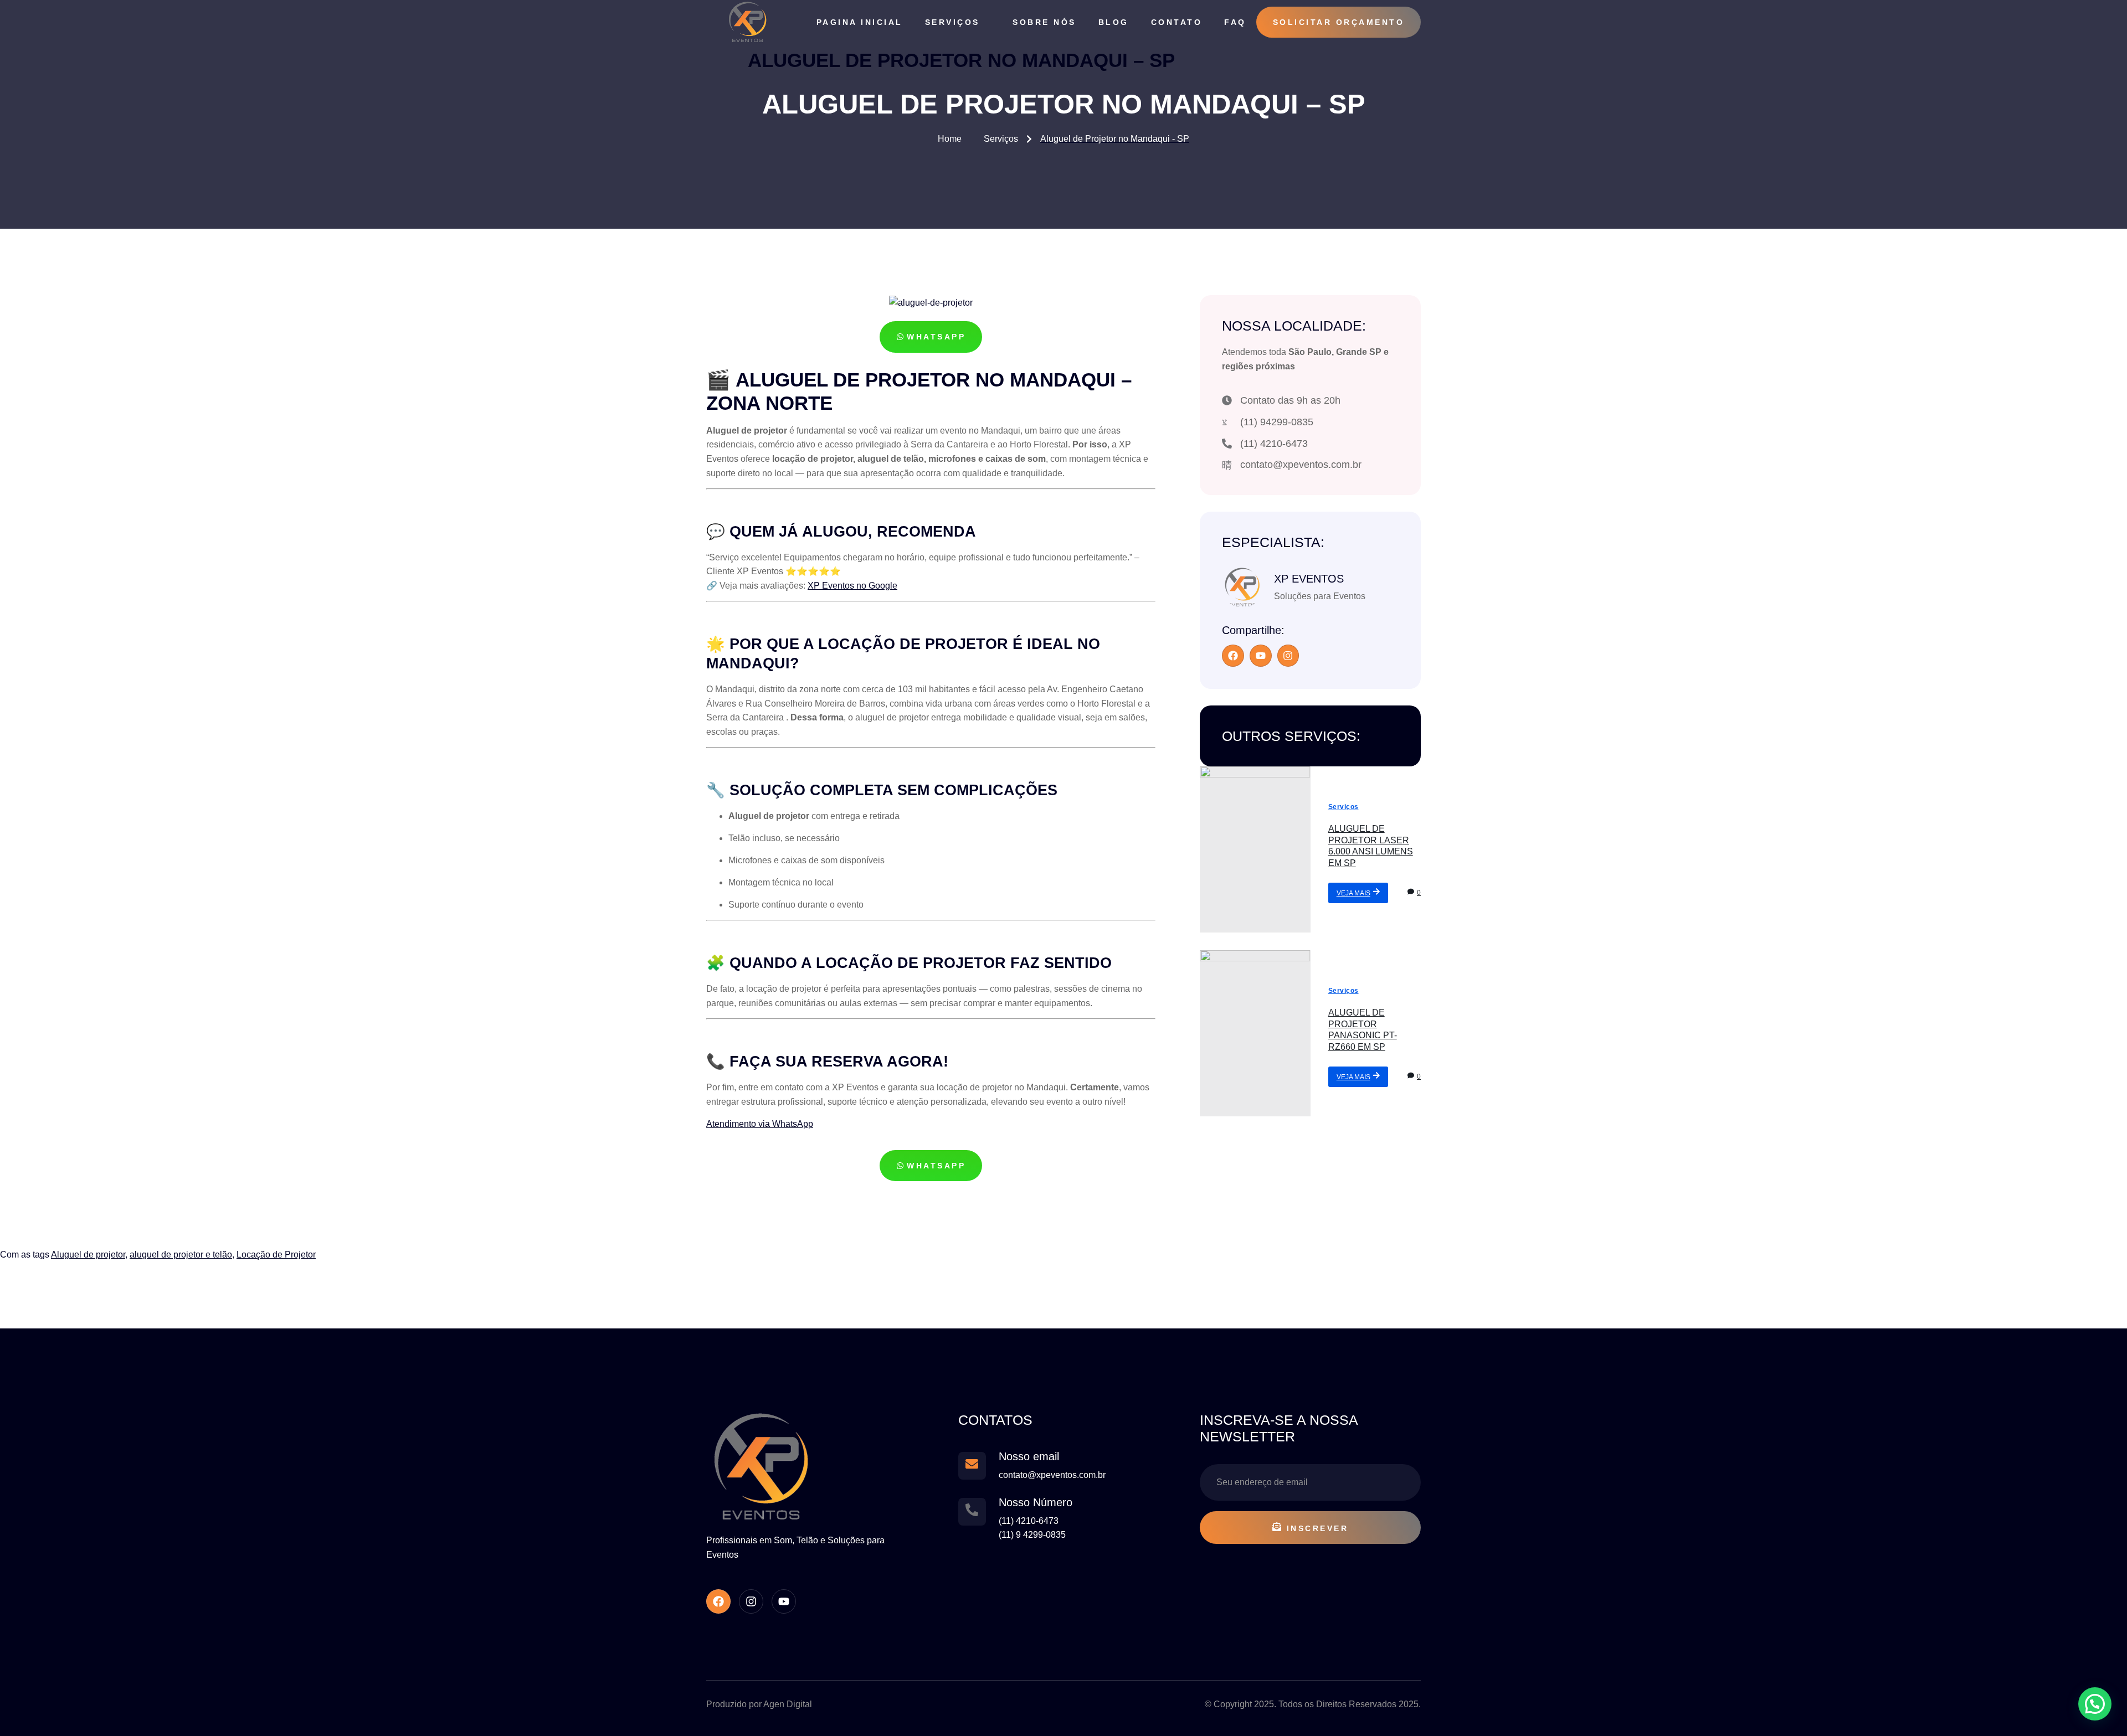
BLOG (1114, 22)
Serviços (952, 22)
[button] (2095, 1704)
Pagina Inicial (860, 22)
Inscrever (1318, 1528)
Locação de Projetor (276, 1255)
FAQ (1235, 22)
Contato (1177, 22)
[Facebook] (1233, 656)
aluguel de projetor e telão (181, 1255)
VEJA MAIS (1353, 893)
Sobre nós (1044, 22)
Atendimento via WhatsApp (760, 1124)
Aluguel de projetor (88, 1255)
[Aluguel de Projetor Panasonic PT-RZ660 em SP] (1255, 1033)
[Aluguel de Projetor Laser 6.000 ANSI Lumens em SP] (1255, 849)
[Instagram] (1288, 656)
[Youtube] (1261, 656)
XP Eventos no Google (852, 586)
